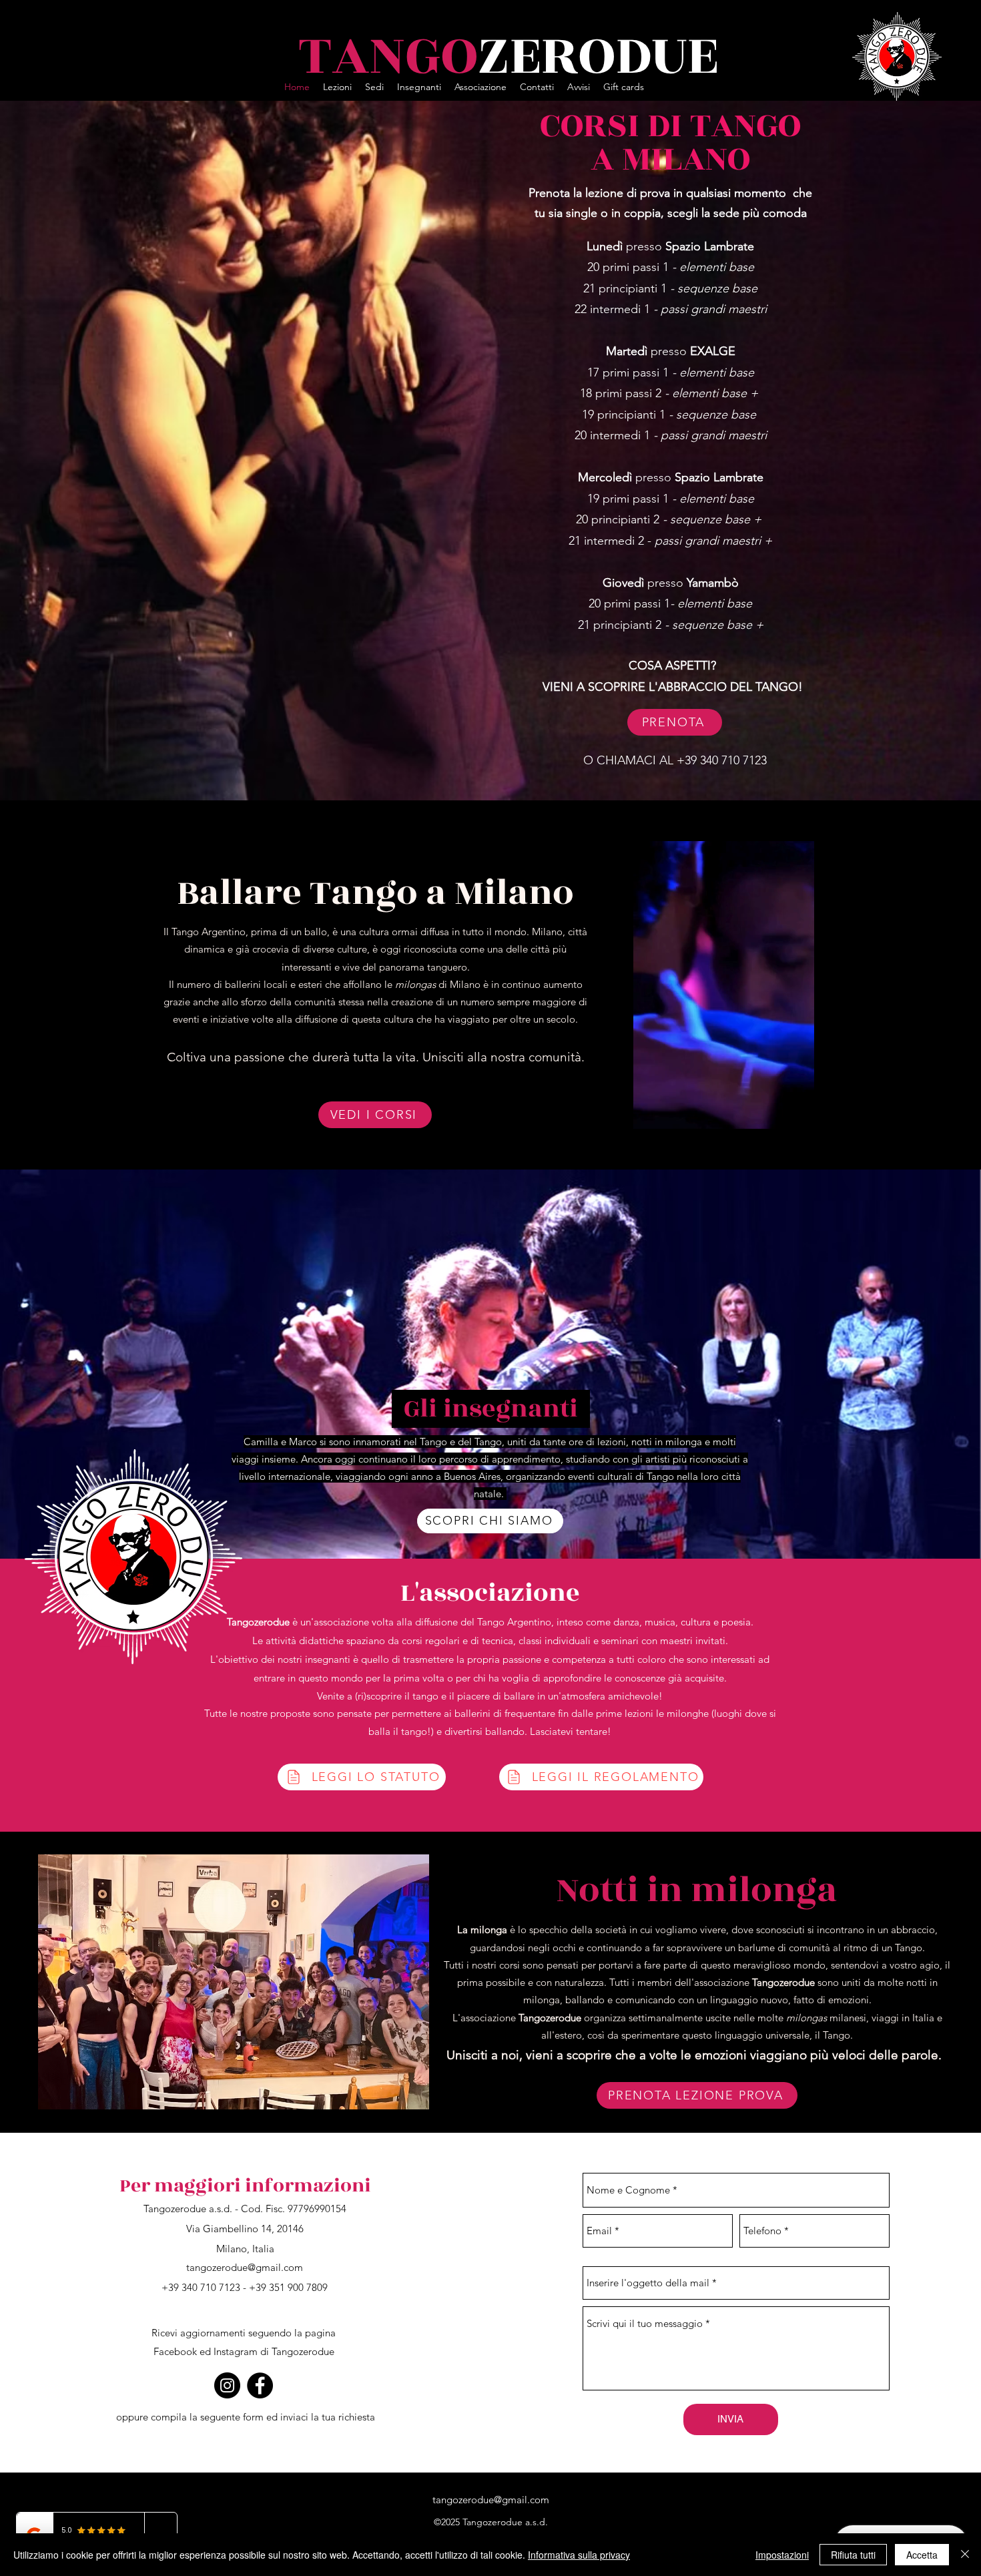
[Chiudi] (965, 2555)
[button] (807, 1139)
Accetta (922, 2555)
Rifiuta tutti (853, 2555)
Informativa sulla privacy (579, 2555)
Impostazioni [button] (782, 2555)
